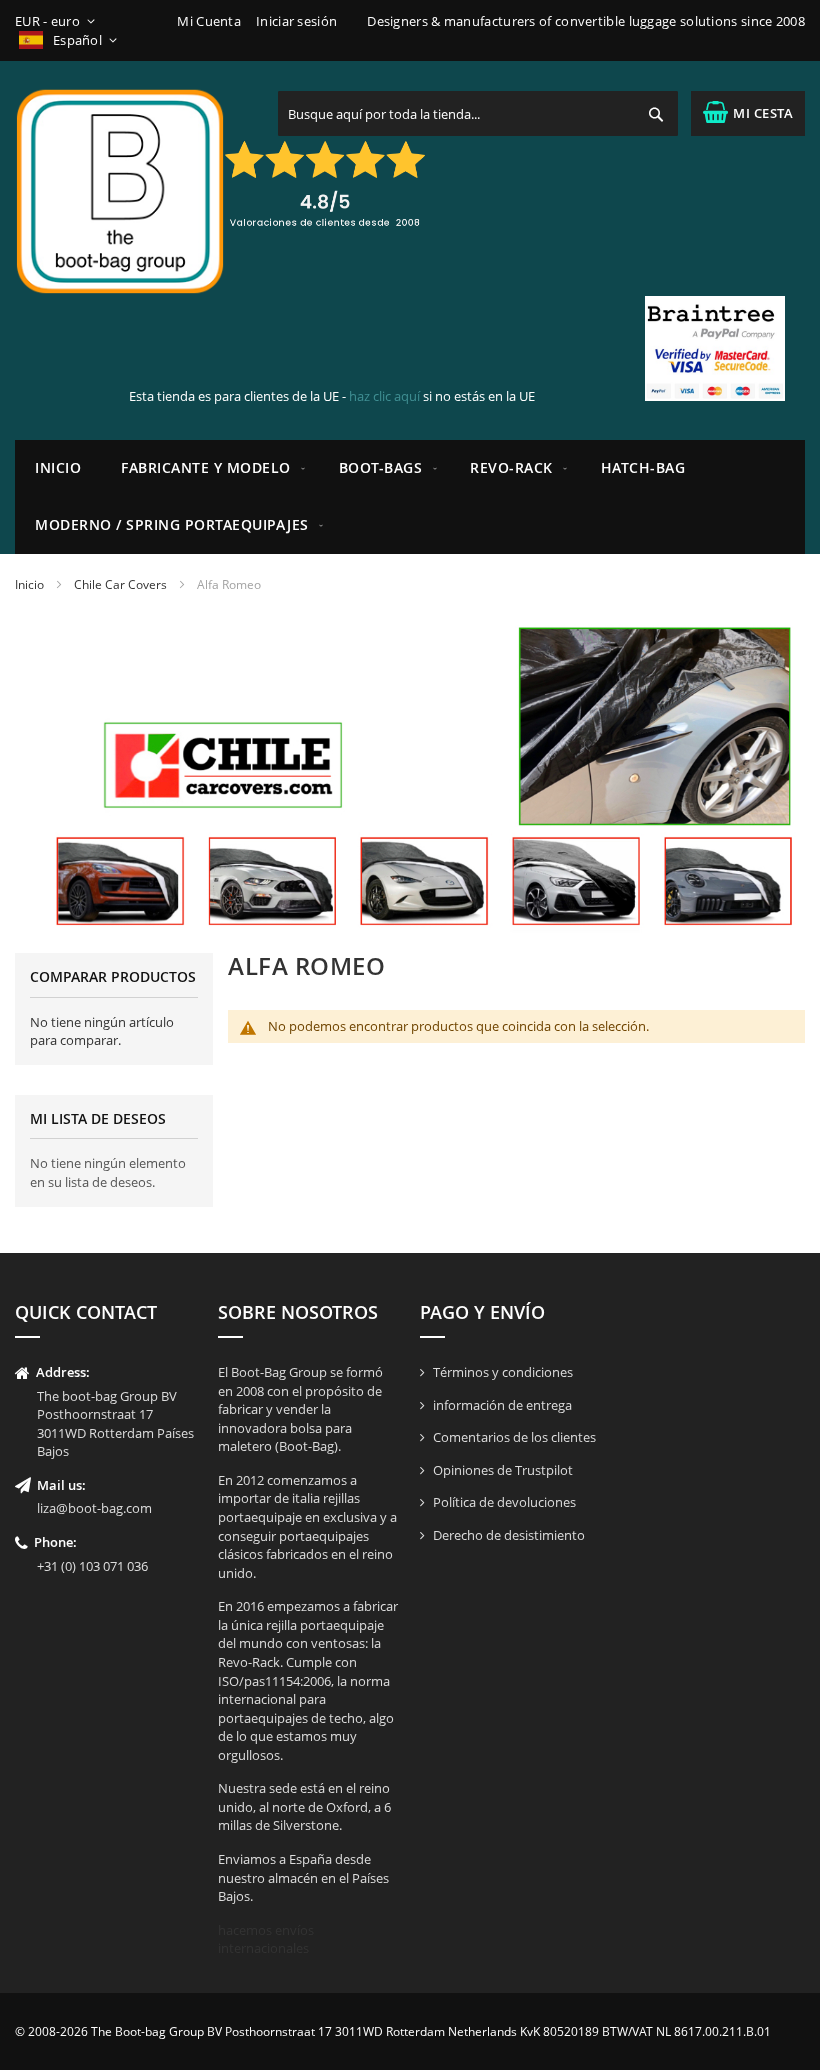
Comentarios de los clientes (514, 1437)
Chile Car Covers (120, 584)
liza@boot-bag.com (94, 1508)
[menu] (410, 497)
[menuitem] (210, 468)
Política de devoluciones (504, 1502)
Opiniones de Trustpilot (503, 1470)
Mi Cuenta (209, 21)
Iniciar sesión (296, 21)
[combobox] (478, 113)
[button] (58, 21)
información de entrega (502, 1405)
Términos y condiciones (503, 1372)
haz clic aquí (384, 396)
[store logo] (120, 191)
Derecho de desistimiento (509, 1535)
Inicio (29, 584)
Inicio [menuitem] (58, 467)
